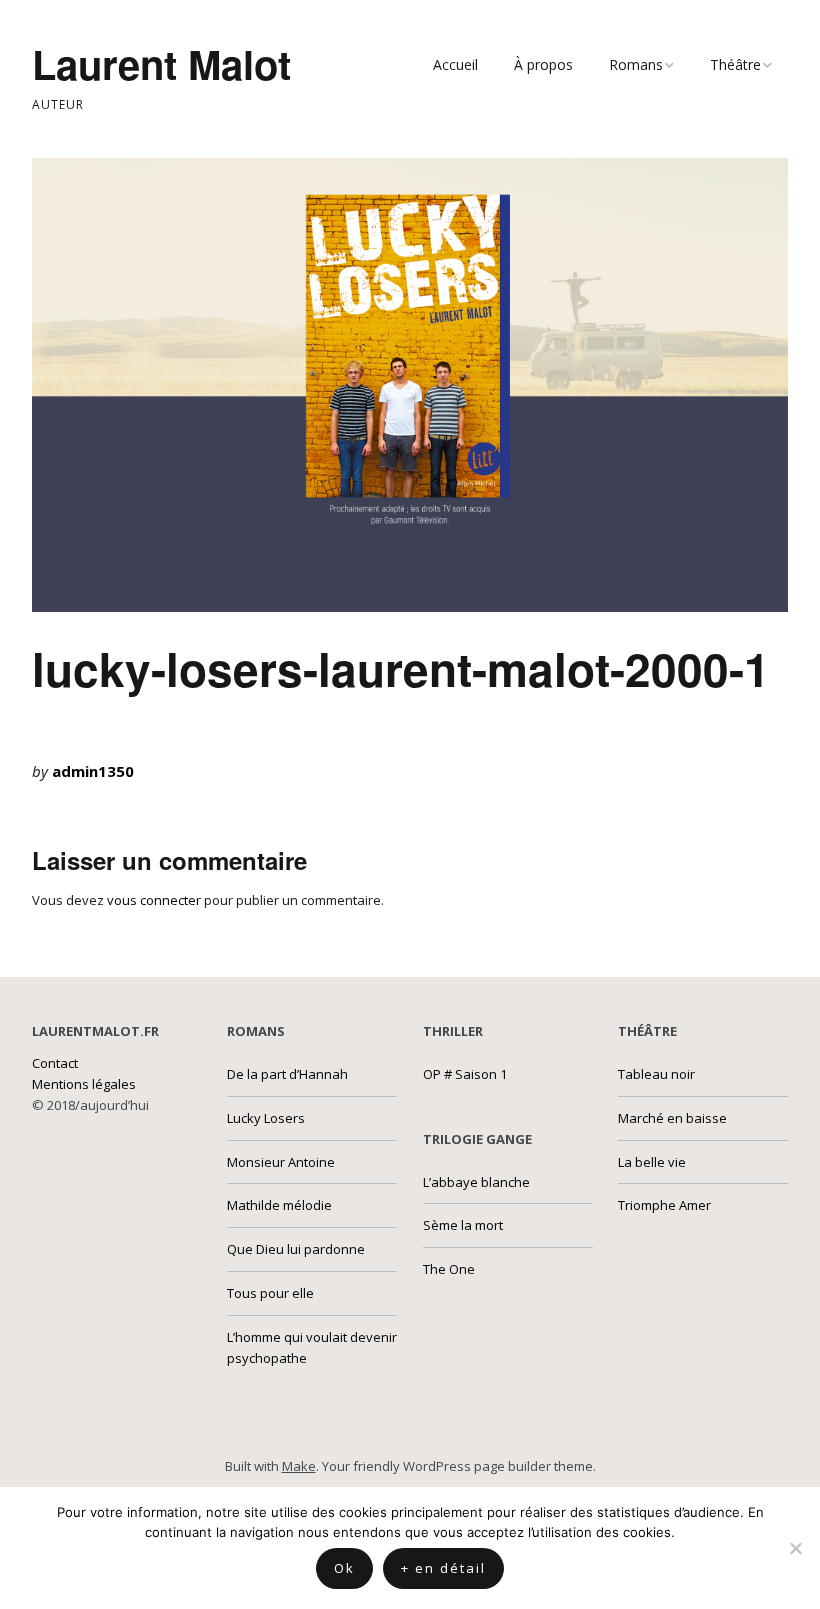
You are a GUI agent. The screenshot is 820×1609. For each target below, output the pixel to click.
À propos (543, 64)
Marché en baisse (672, 1118)
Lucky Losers (266, 1118)
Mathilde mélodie (279, 1205)
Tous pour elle (270, 1293)
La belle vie (652, 1162)
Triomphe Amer (664, 1205)
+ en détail (443, 1568)
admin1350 (93, 771)
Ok (344, 1568)
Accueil (455, 64)
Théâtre (735, 64)
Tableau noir (656, 1074)
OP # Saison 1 (465, 1074)
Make (299, 1466)
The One (449, 1269)
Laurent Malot (161, 63)
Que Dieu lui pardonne (296, 1249)
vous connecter (154, 900)
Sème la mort (463, 1225)
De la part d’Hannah (287, 1074)
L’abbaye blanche (476, 1182)
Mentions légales (84, 1084)
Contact (55, 1063)
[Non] (795, 1548)
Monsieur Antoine (281, 1162)
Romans (636, 64)
